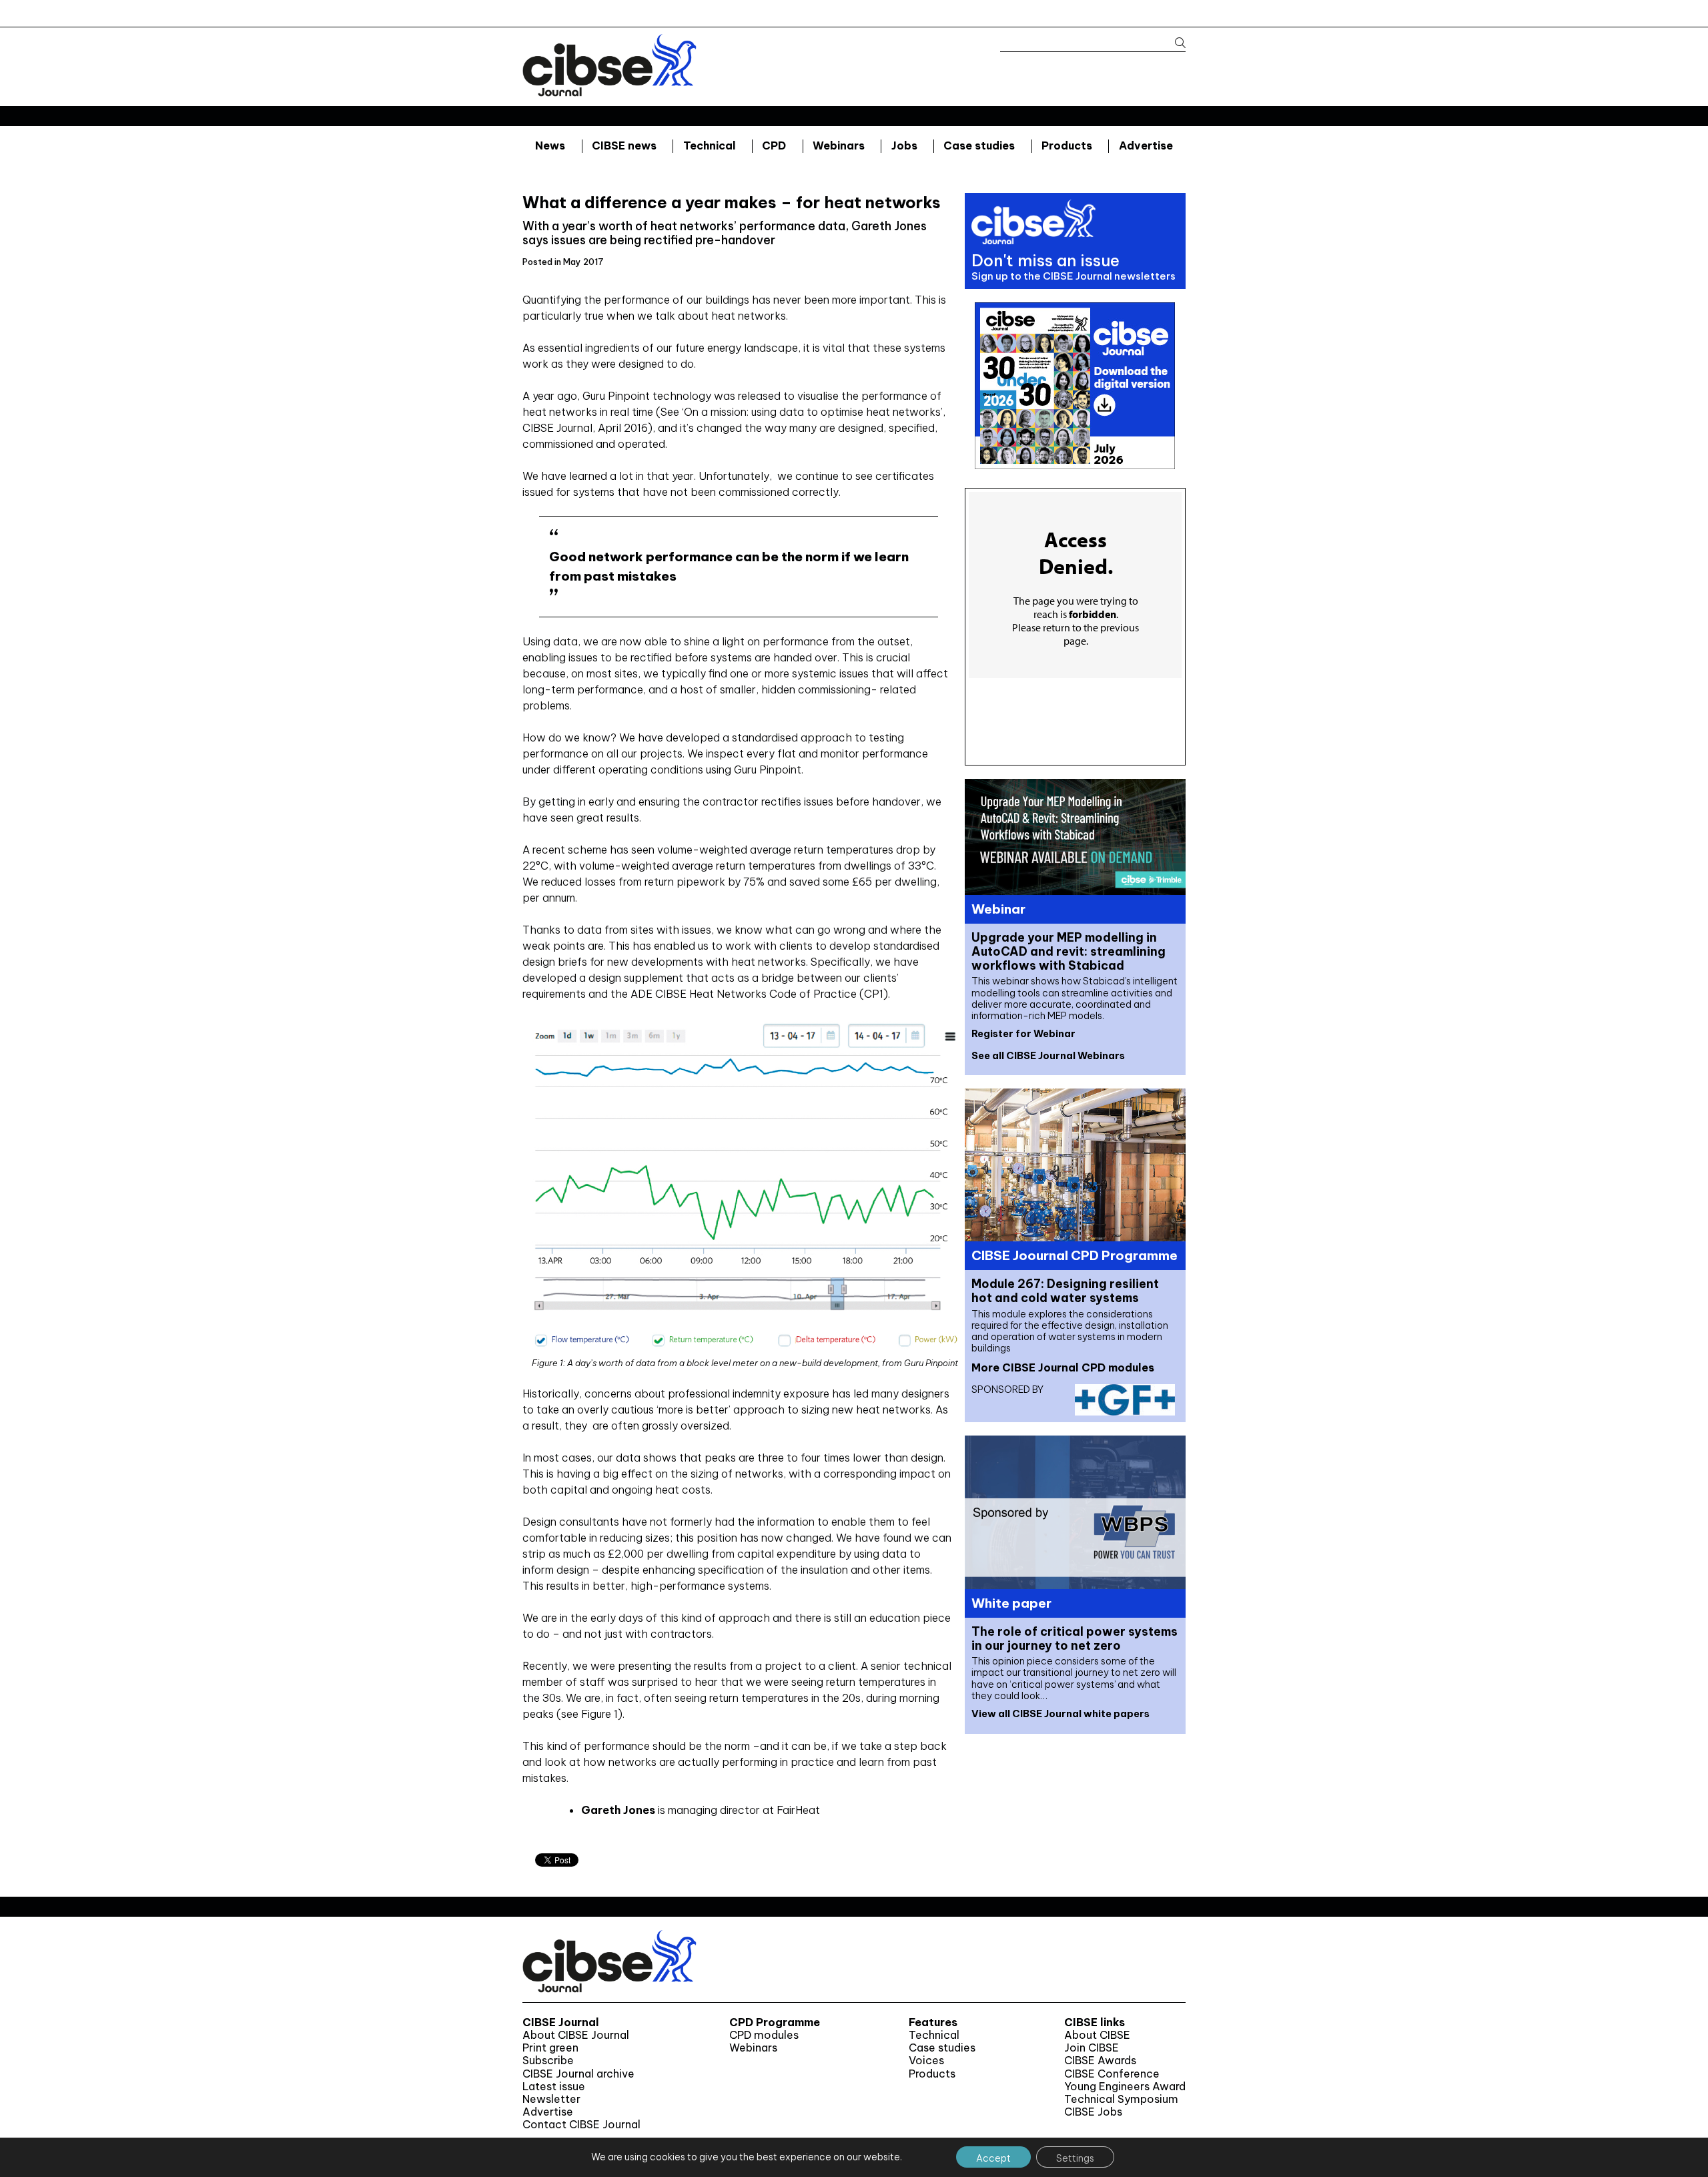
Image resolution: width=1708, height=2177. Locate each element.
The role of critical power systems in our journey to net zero (1075, 1638)
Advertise (1146, 145)
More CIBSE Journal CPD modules (1063, 1367)
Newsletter (551, 2099)
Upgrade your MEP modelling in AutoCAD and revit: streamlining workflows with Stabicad (1069, 951)
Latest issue (554, 2087)
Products (1067, 145)
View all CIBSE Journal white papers (1060, 1714)
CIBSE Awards (1100, 2061)
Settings (1075, 2158)
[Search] (1174, 43)
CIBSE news (624, 145)
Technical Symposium (1121, 2099)
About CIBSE (1097, 2035)
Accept (993, 2158)
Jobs (904, 145)
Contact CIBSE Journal (581, 2125)
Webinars (839, 145)
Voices (926, 2061)
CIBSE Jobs (1093, 2112)
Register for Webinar (1023, 1034)
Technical (710, 145)
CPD (774, 145)
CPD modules (764, 2035)
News (550, 145)
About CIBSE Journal (576, 2035)
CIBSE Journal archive (578, 2074)
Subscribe (548, 2061)
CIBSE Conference (1112, 2074)
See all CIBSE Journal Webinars (1048, 1056)
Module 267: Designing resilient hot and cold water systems (1065, 1291)
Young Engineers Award (1125, 2087)
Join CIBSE (1092, 2048)
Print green (550, 2048)
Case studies (979, 145)
